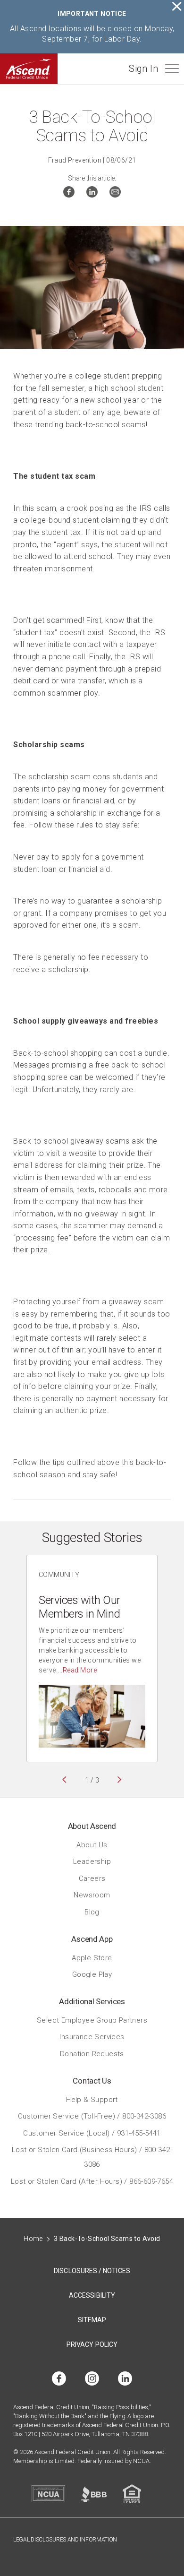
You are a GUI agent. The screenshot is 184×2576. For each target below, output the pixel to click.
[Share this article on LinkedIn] (92, 194)
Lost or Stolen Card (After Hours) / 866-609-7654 (92, 2181)
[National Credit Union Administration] (48, 2494)
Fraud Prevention (75, 160)
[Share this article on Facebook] (69, 194)
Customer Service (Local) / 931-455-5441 (92, 2133)
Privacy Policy (92, 2344)
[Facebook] (59, 2379)
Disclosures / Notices (92, 2271)
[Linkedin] (125, 2379)
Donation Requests (92, 2053)
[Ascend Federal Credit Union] (29, 69)
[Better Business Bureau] (94, 2494)
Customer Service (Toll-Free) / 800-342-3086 (92, 2116)
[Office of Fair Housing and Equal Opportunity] (132, 2494)
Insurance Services (92, 2037)
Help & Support (92, 2099)
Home (33, 2239)
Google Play (92, 1974)
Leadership (92, 1861)
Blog (92, 1912)
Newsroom (92, 1895)
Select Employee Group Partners (92, 2020)
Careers (92, 1878)
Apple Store (92, 1957)
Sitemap (92, 2320)
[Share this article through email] (115, 194)
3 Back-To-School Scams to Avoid (107, 2239)
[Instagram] (92, 2379)
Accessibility (92, 2295)
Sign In (143, 69)
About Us (92, 1844)
